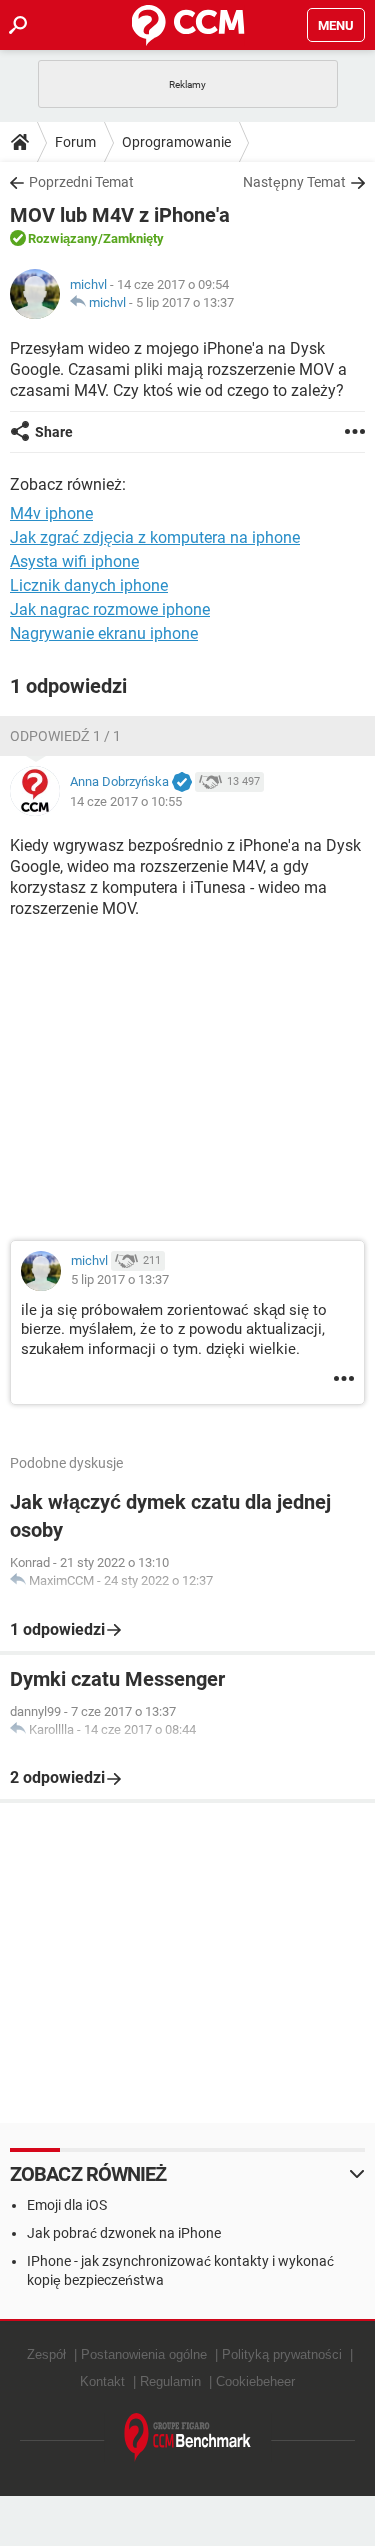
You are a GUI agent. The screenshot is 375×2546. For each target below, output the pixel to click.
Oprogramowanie (176, 142)
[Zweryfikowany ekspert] (182, 783)
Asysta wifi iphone (74, 561)
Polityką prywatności (282, 2354)
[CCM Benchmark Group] (188, 2437)
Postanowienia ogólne (144, 2354)
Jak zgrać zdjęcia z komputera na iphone (155, 537)
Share (54, 432)
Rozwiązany (63, 238)
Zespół (46, 2354)
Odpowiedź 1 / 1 (65, 736)
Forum (75, 142)
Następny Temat (294, 182)
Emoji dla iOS (67, 2205)
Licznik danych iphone (89, 585)
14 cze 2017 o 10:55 (126, 801)
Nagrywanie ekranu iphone (104, 633)
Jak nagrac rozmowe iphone (110, 609)
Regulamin (170, 2381)
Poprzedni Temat (81, 182)
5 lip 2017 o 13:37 (185, 302)
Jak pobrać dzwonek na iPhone (124, 2233)
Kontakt (102, 2381)
